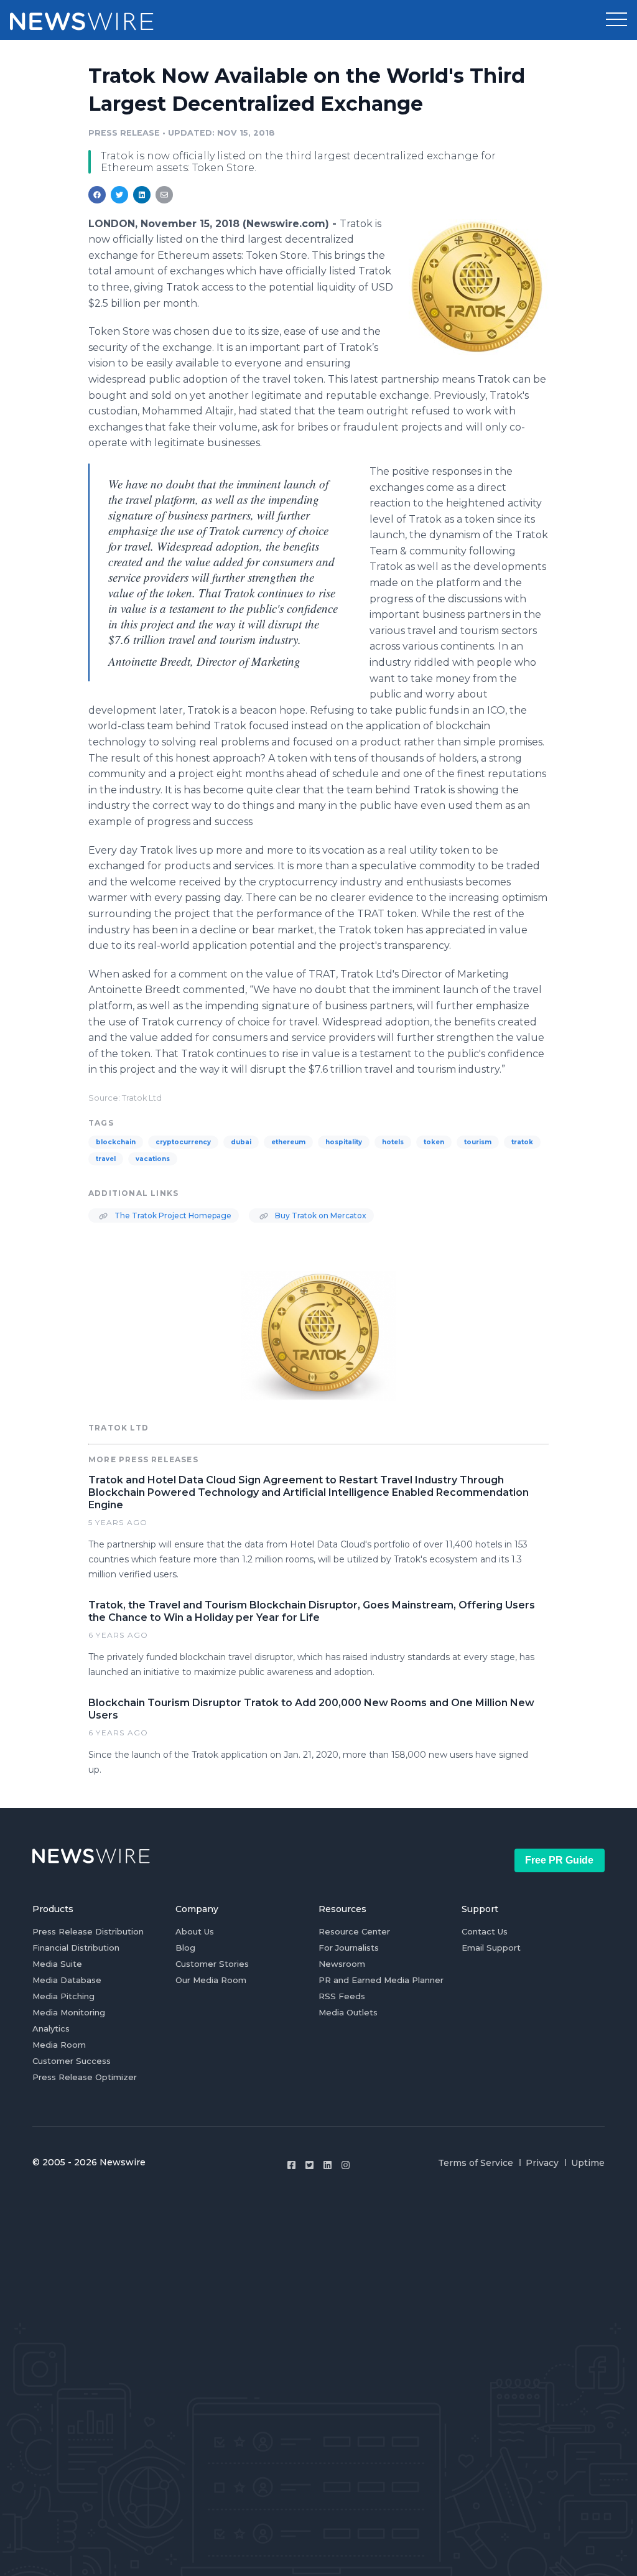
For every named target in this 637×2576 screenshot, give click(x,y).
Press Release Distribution (88, 1931)
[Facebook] (291, 2165)
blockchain (116, 1142)
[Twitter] (309, 2165)
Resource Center (354, 1931)
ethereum (288, 1142)
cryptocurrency (183, 1142)
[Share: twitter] (119, 195)
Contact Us (485, 1931)
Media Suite (57, 1964)
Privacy (542, 2163)
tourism (478, 1142)
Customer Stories (212, 1964)
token (434, 1142)
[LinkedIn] (328, 2165)
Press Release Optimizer (85, 2077)
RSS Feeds (342, 1996)
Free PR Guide (559, 1860)
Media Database (67, 1980)
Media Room (59, 2045)
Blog (185, 1948)
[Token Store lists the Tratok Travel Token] (479, 287)
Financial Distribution (76, 1948)
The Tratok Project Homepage (172, 1216)
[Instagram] (346, 2165)
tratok (522, 1142)
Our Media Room (211, 1980)
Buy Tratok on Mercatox (320, 1216)
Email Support (491, 1948)
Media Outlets (348, 2012)
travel (106, 1159)
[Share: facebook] (97, 195)
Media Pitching (63, 1996)
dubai (241, 1142)
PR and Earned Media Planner (381, 1980)
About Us (195, 1931)
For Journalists (349, 1948)
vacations (153, 1159)
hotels (393, 1142)
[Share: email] (164, 195)
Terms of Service (476, 2163)
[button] (616, 20)
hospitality (344, 1142)
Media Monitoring (69, 2012)
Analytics (51, 2028)
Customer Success (72, 2061)
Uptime (588, 2163)
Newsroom (342, 1964)
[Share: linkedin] (142, 195)
